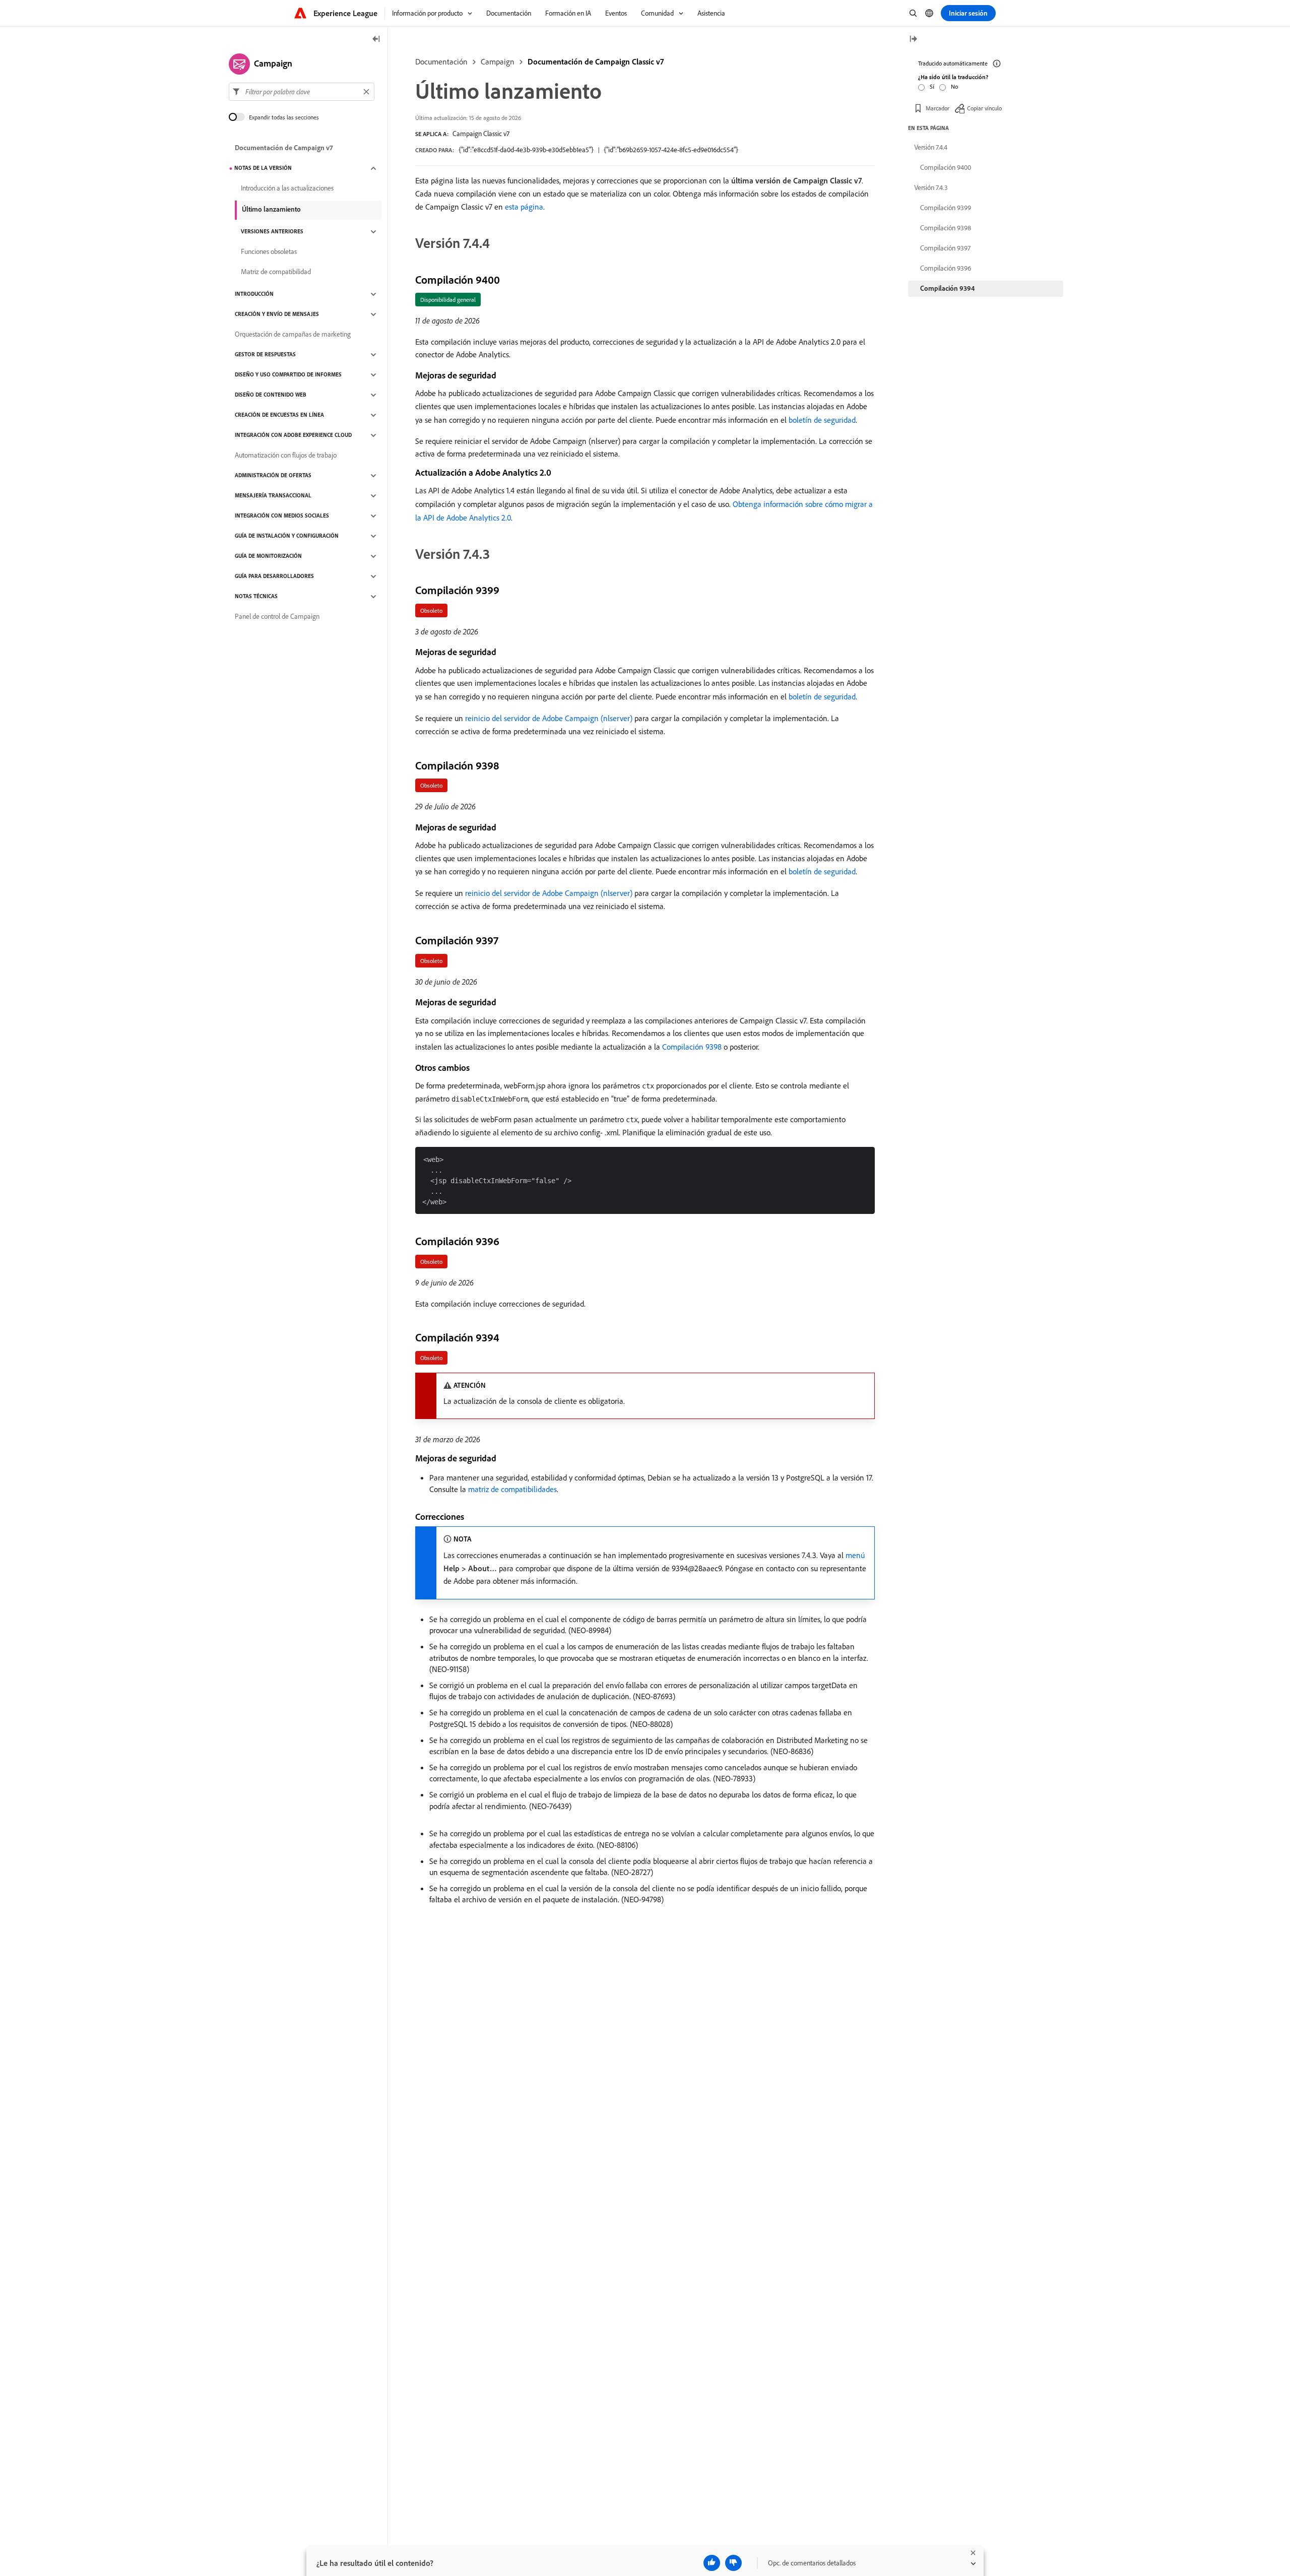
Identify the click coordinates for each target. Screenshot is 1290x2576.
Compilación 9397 (945, 248)
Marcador (938, 108)
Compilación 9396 (946, 268)
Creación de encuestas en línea (279, 415)
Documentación (441, 61)
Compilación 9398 (692, 1047)
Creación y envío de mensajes (277, 314)
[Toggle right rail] (913, 40)
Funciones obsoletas (269, 252)
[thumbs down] (733, 2563)
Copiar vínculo (984, 108)
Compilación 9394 (947, 288)
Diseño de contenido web (271, 395)
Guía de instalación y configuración (287, 536)
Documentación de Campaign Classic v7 (596, 61)
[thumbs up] (712, 2563)
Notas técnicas (256, 597)
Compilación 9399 (946, 208)
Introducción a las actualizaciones (287, 188)
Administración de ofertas (273, 476)
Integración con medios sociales (282, 516)
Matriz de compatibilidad (276, 272)
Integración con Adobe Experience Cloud (293, 435)
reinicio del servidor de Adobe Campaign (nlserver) (549, 718)
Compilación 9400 (946, 167)
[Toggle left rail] (376, 40)
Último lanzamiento (271, 209)
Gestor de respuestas (265, 355)
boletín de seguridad (822, 420)
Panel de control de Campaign (277, 617)
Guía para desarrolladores (274, 576)
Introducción (254, 294)
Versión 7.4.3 (931, 187)
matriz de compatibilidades (512, 1489)
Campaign (498, 61)
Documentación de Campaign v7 (284, 148)
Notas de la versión (263, 168)
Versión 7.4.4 (931, 147)
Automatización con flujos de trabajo (286, 456)
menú (855, 1555)
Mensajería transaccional (273, 496)
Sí (932, 86)
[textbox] (302, 92)
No (954, 86)
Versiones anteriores (272, 232)
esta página (524, 207)
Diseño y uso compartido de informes (288, 375)
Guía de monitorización (268, 556)
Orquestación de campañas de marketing (293, 335)
